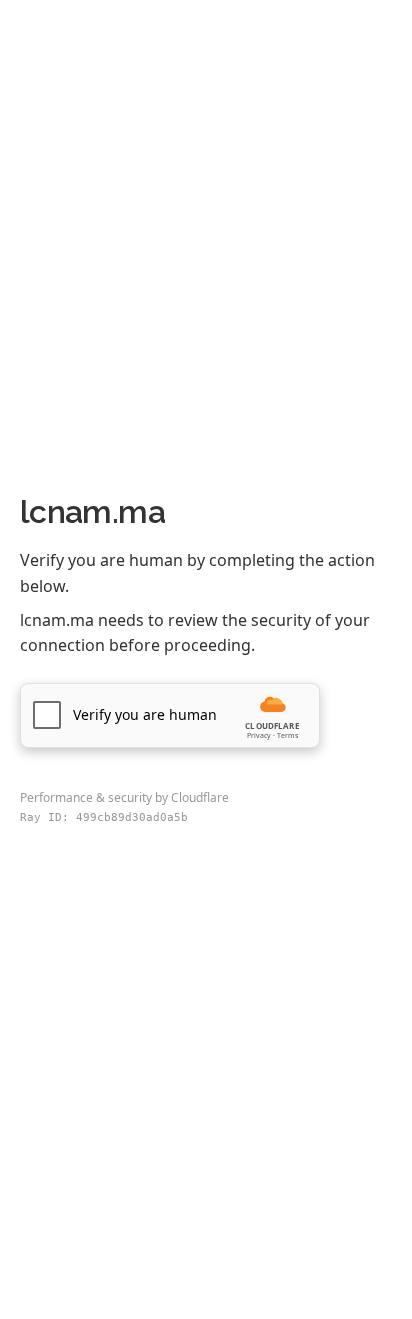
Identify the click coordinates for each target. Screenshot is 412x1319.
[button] (170, 715)
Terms (287, 735)
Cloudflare (200, 797)
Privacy (259, 735)
